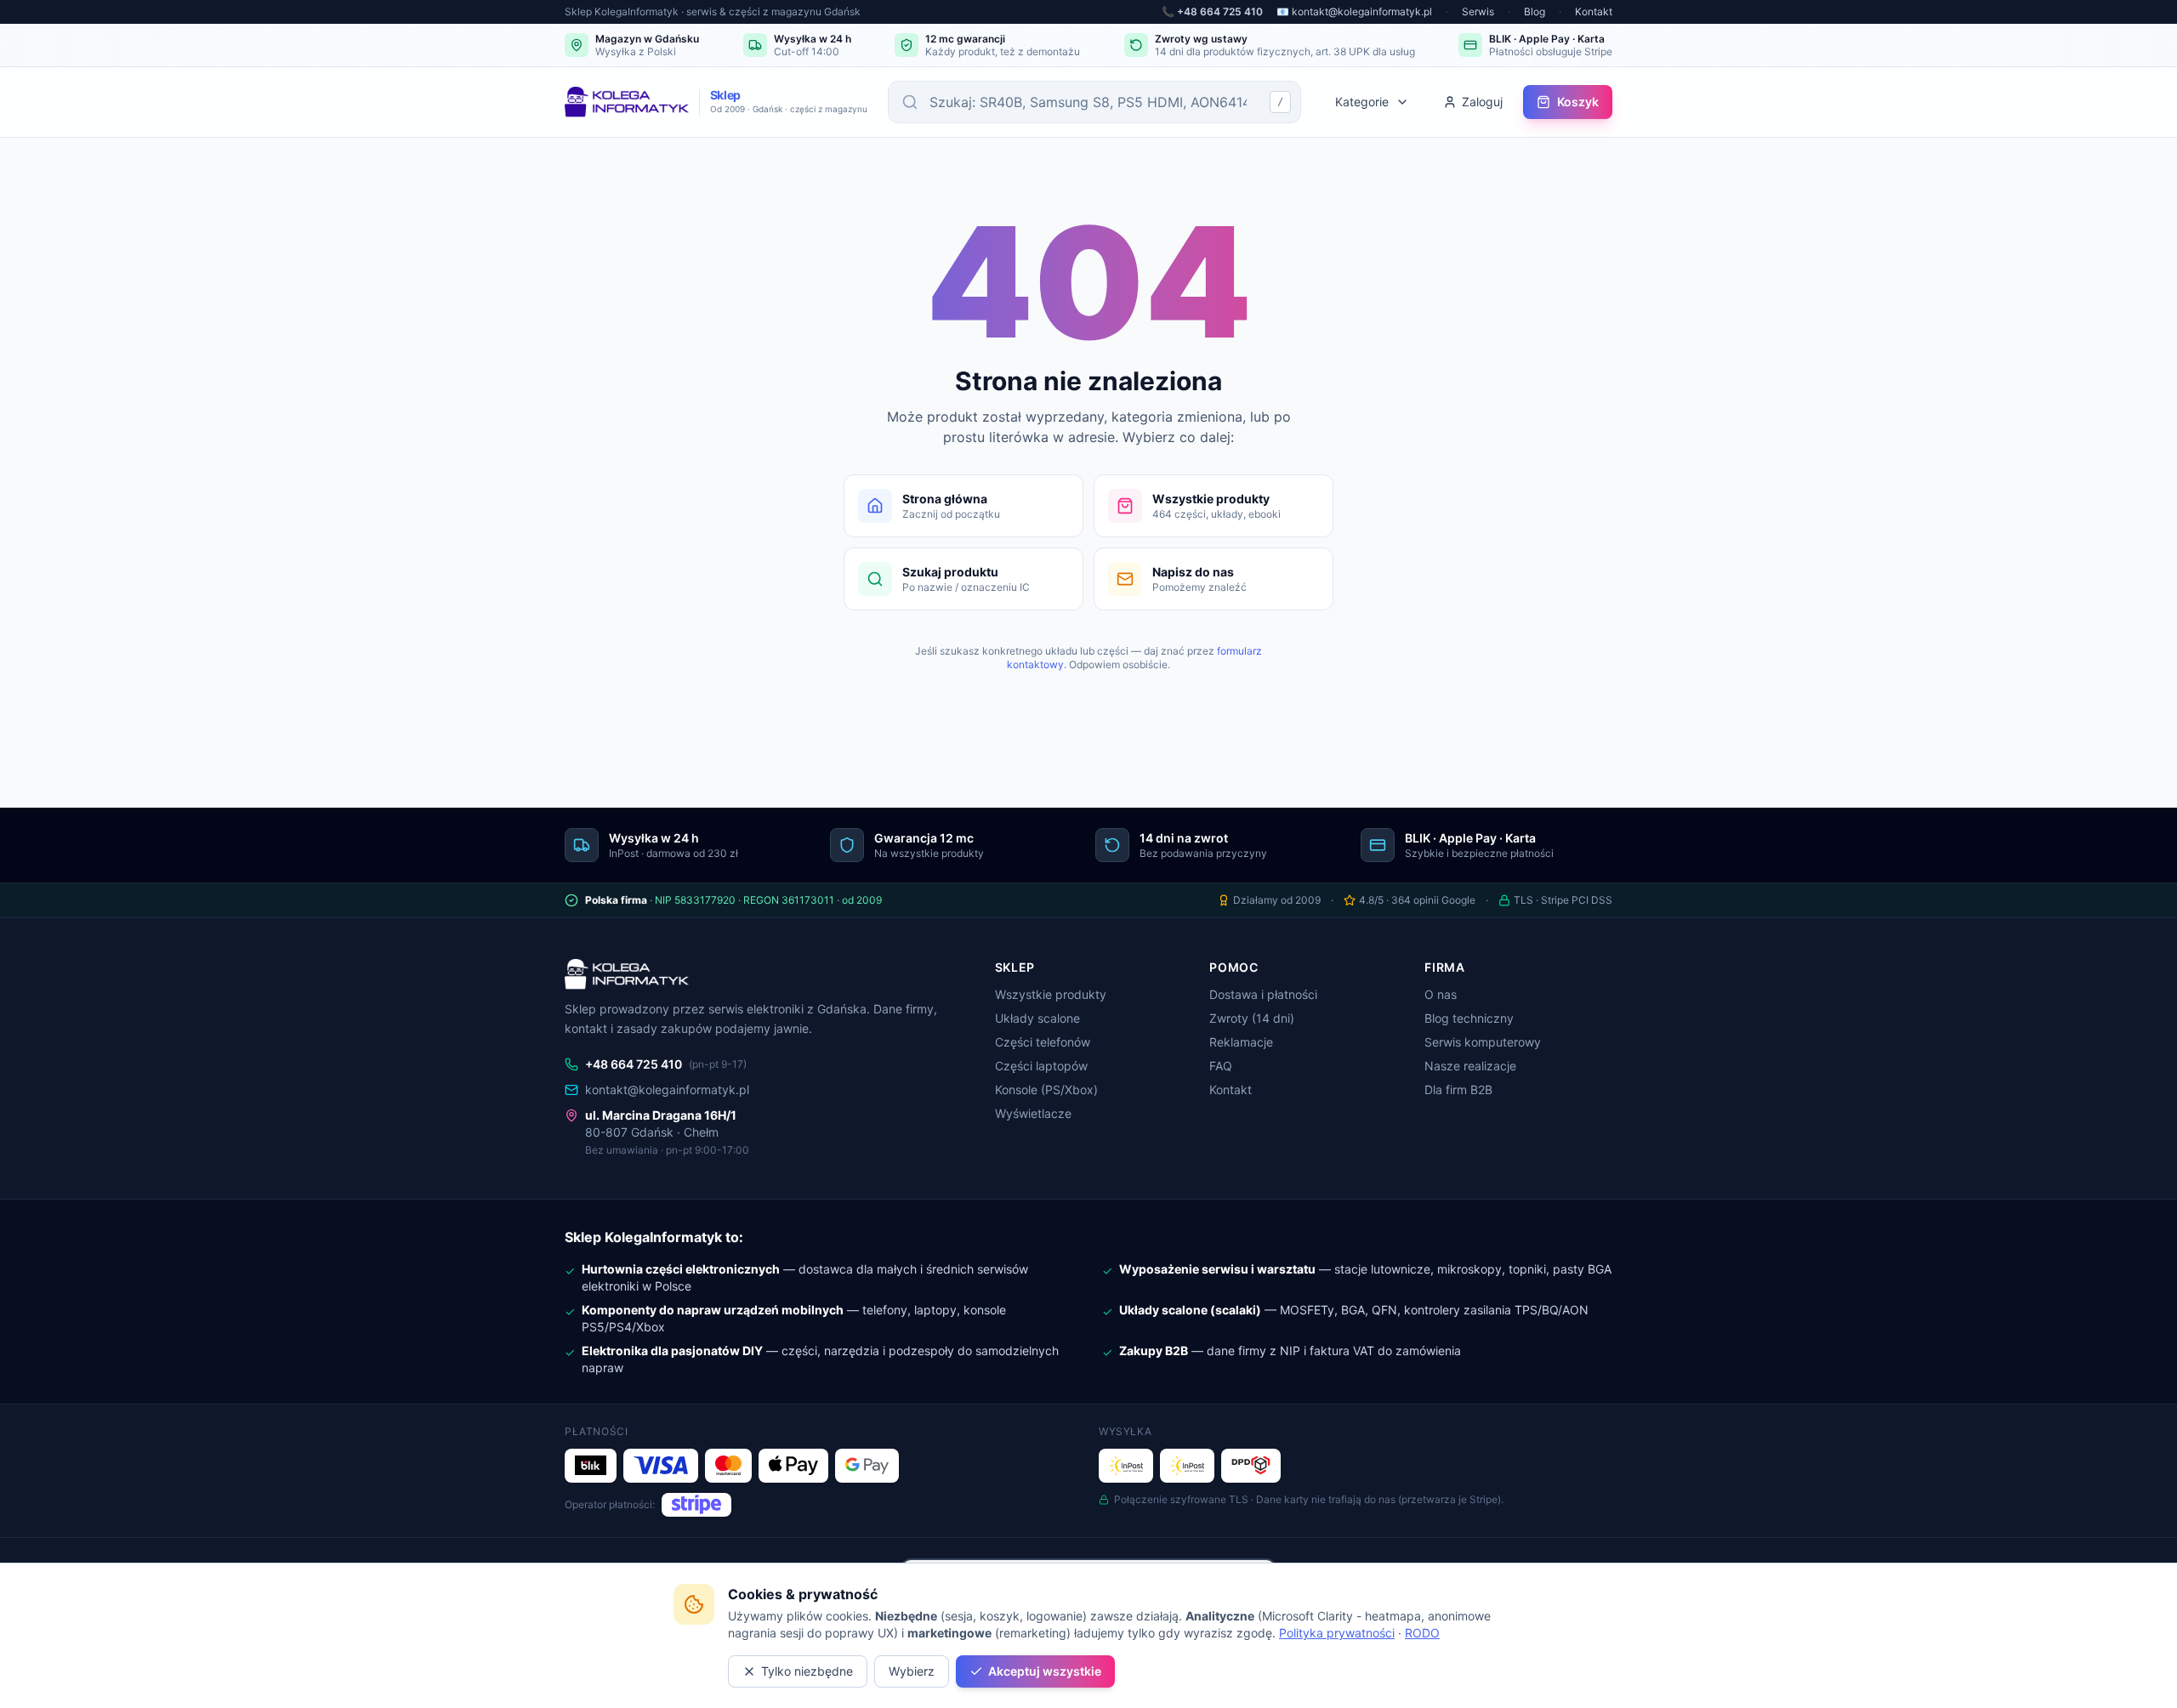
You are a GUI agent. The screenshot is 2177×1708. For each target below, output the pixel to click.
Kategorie (1362, 102)
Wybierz (912, 1671)
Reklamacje (1241, 1042)
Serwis (1478, 11)
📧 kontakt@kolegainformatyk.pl (1354, 11)
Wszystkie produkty (1051, 994)
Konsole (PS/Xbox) (1046, 1089)
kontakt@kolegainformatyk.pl (667, 1089)
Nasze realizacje (1470, 1066)
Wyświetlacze (1033, 1113)
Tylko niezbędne (807, 1671)
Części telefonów (1043, 1042)
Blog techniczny (1469, 1018)
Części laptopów (1041, 1066)
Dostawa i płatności (1263, 994)
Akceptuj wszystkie (1045, 1671)
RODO (1422, 1633)
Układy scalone (1037, 1018)
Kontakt (1594, 11)
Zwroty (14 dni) (1252, 1018)
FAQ (1221, 1066)
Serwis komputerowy (1483, 1042)
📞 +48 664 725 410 (1212, 11)
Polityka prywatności (1337, 1633)
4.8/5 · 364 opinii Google (1417, 900)
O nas (1441, 994)
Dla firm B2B (1458, 1089)
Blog (1535, 11)
